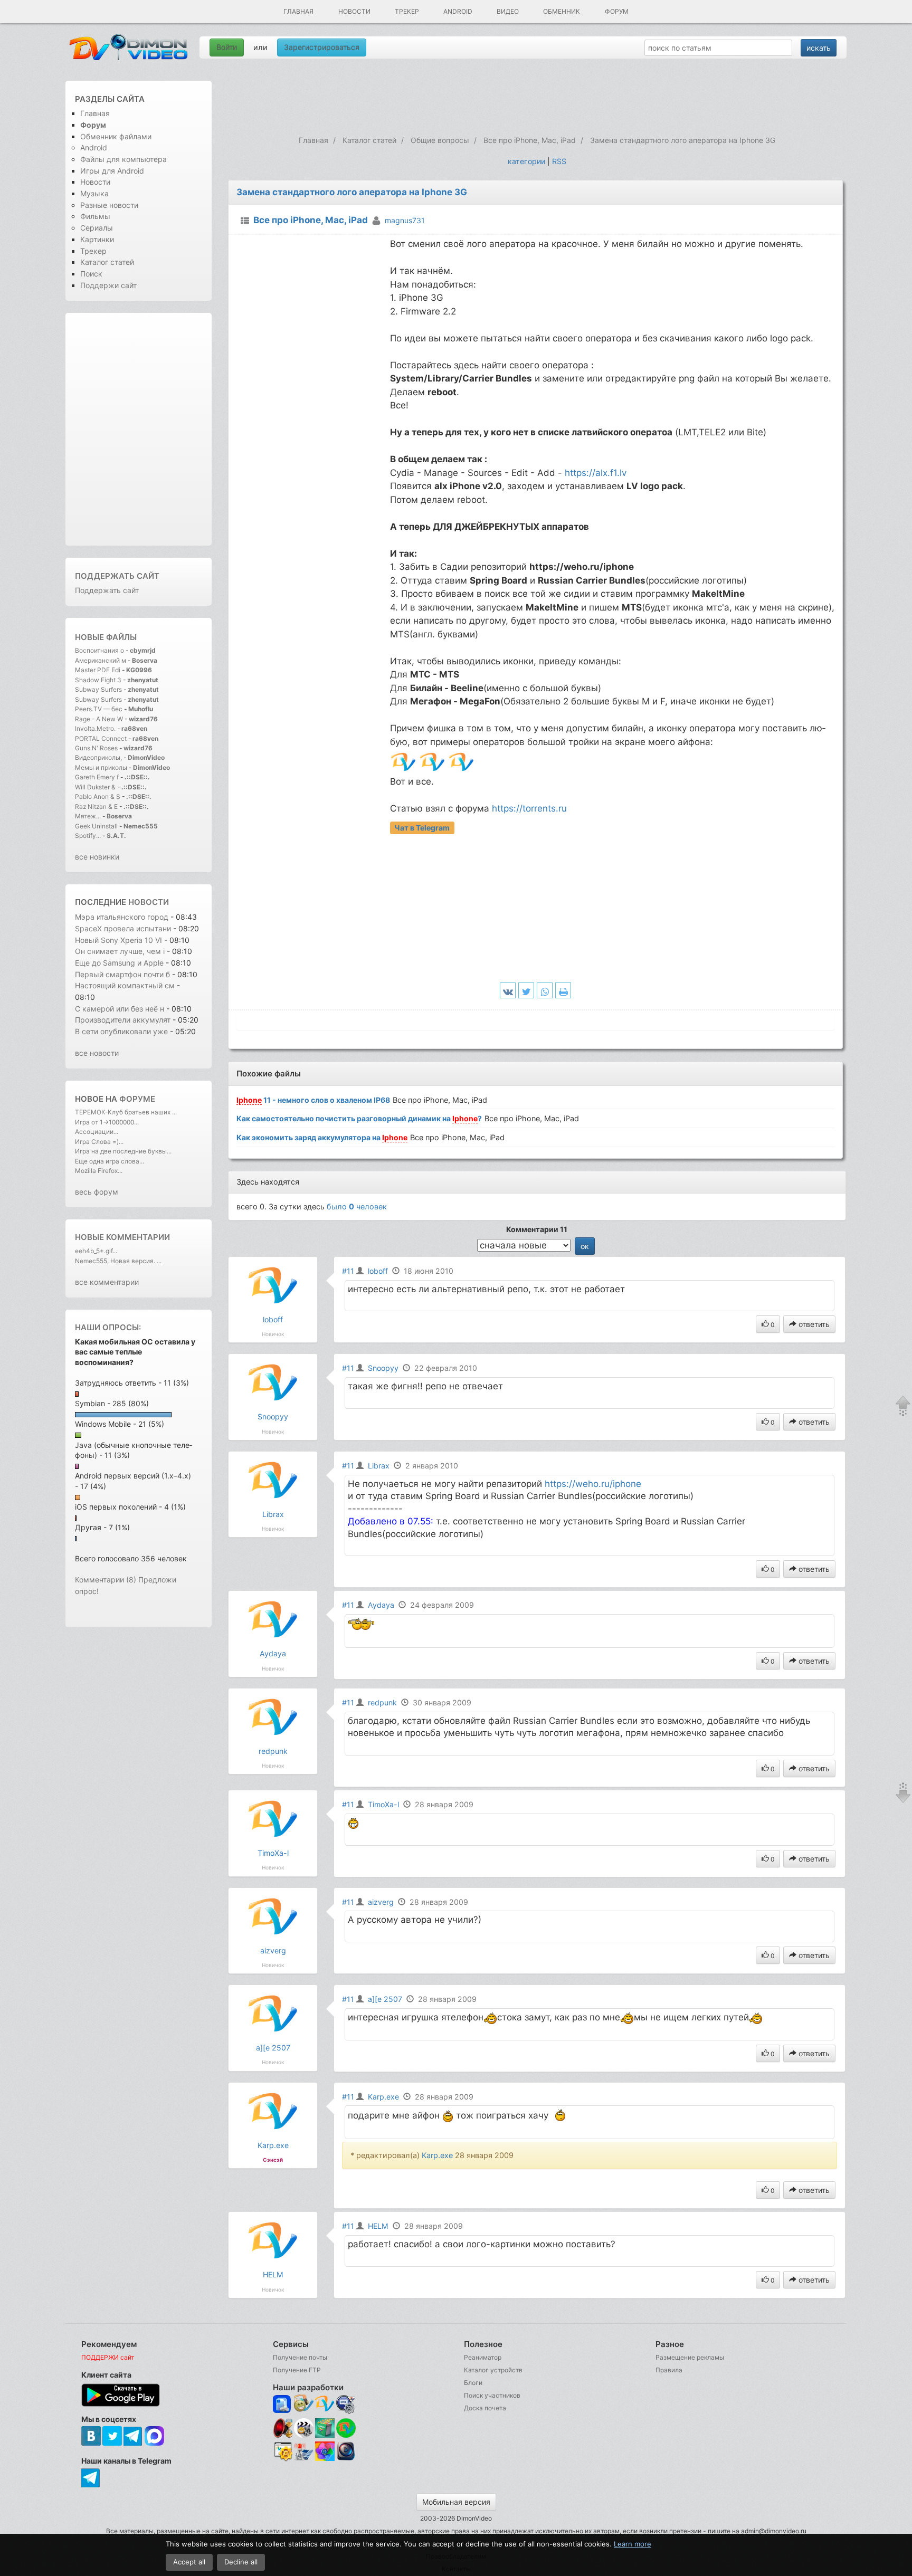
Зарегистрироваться (322, 47)
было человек (357, 1206)
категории (526, 161)
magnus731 (405, 220)
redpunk (273, 1751)
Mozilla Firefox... (99, 1171)
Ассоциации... (97, 1132)
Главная (298, 11)
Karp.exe (273, 2145)
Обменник (562, 11)
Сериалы (97, 228)
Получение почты (300, 2357)
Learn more (633, 2544)
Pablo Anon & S (98, 796)
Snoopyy (273, 1416)
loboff (273, 1319)
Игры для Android (112, 171)
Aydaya (273, 1653)
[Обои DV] (325, 2459)
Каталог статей (107, 262)
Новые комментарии (122, 1237)
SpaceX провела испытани (123, 928)
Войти (227, 47)
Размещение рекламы (690, 2357)
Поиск (91, 274)
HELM (273, 2274)
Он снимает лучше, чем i (120, 951)
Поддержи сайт (108, 285)
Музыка (94, 193)
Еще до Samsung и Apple (120, 963)
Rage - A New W (99, 719)
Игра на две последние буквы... (123, 1151)
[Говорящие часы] (283, 2428)
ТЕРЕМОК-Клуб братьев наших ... (126, 1112)
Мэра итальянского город (122, 917)
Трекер (407, 11)
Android (458, 11)
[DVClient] (325, 2404)
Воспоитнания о (99, 650)
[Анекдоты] (325, 2435)
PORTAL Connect (101, 738)
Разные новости (109, 205)
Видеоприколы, (99, 757)
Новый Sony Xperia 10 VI (118, 940)
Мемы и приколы (101, 767)
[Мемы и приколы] (304, 2404)
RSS (559, 161)
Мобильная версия (456, 2502)
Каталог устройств (493, 2370)
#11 (348, 1271)
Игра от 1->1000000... (107, 1122)
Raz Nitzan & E (96, 807)
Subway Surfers (98, 689)
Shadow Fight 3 (98, 680)
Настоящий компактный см (125, 985)
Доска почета (485, 2408)
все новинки (97, 857)
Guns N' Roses (97, 748)
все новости (97, 1053)
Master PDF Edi (98, 670)
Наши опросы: (108, 1327)
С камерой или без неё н (120, 1009)
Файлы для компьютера (123, 159)
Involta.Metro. (95, 728)
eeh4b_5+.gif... (96, 1251)
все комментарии (107, 1282)
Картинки (97, 239)
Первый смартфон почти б (122, 974)
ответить (813, 1324)
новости (149, 902)
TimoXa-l (273, 1853)
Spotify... (88, 836)
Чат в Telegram (422, 828)
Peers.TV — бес (99, 709)
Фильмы (95, 216)
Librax (273, 1514)
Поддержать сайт (117, 576)
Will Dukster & (95, 787)
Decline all (241, 2562)
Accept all (189, 2562)
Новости (354, 11)
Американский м (101, 660)
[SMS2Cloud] (346, 2404)
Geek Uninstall (96, 826)
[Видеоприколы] (304, 2435)
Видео (508, 11)
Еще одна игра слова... (110, 1161)
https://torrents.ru (529, 808)
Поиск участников (492, 2395)
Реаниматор (483, 2357)
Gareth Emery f (97, 777)
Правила (669, 2370)
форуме (137, 1099)
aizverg (273, 1950)
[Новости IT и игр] (304, 2459)
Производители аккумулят (123, 1020)
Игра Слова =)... (99, 1142)
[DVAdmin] (283, 2452)
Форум (617, 11)
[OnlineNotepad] (283, 2404)
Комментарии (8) (106, 1580)
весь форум (97, 1192)
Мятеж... (88, 816)
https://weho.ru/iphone (593, 1484)
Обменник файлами (116, 136)
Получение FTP (297, 2370)
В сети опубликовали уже (121, 1031)
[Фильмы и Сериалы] (346, 2459)
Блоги (473, 2383)
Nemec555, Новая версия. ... (118, 1261)
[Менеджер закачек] (346, 2428)
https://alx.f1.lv (596, 473)
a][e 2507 (273, 2048)
